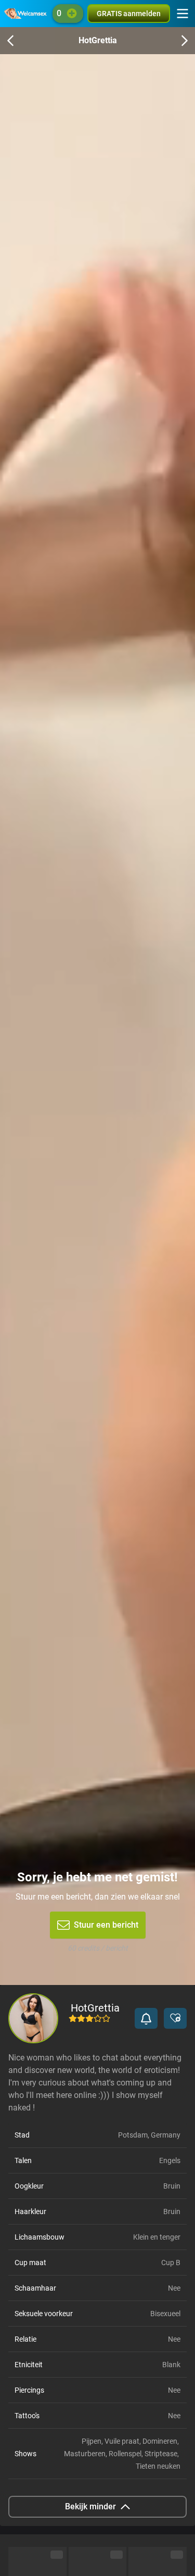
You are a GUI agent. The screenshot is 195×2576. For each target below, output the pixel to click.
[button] (146, 2018)
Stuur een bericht (106, 1925)
